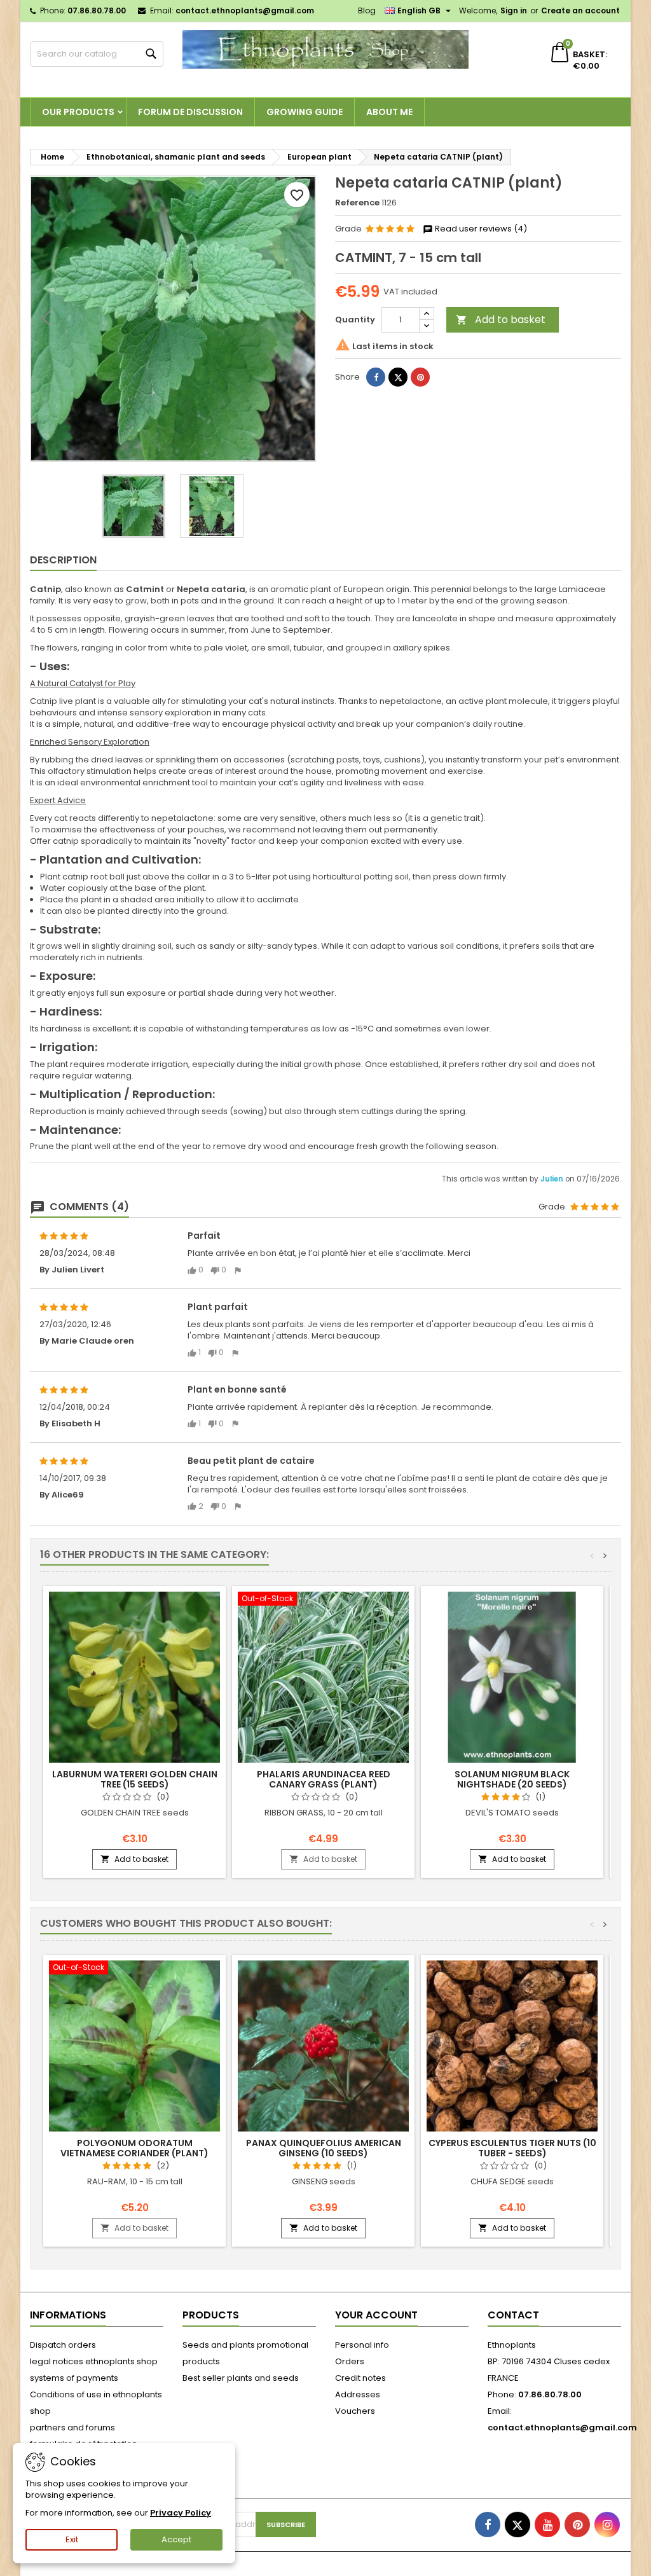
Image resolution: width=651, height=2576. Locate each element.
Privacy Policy (181, 2513)
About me (389, 112)
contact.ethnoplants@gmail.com (245, 10)
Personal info (362, 2345)
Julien (553, 1179)
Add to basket (501, 320)
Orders (350, 2361)
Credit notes (360, 2378)
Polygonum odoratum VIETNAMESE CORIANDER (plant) (134, 2148)
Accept (176, 2539)
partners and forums (72, 2428)
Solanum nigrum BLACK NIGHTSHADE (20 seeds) (512, 1779)
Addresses (358, 2394)
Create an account (580, 10)
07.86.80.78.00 (97, 10)
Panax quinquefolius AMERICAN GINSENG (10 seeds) (324, 2148)
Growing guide (305, 112)
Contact (513, 2315)
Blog (367, 10)
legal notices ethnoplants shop (94, 2361)
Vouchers (355, 2411)
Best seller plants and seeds (241, 2378)
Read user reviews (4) (480, 229)
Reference (357, 203)
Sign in (514, 10)
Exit (72, 2539)
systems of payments (74, 2378)
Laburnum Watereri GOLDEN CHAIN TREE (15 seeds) (135, 1779)
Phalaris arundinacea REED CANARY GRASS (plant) (324, 1779)
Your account (376, 2315)
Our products (78, 112)
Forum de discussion (190, 112)
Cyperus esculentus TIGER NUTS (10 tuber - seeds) (512, 2148)
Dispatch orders (63, 2345)
